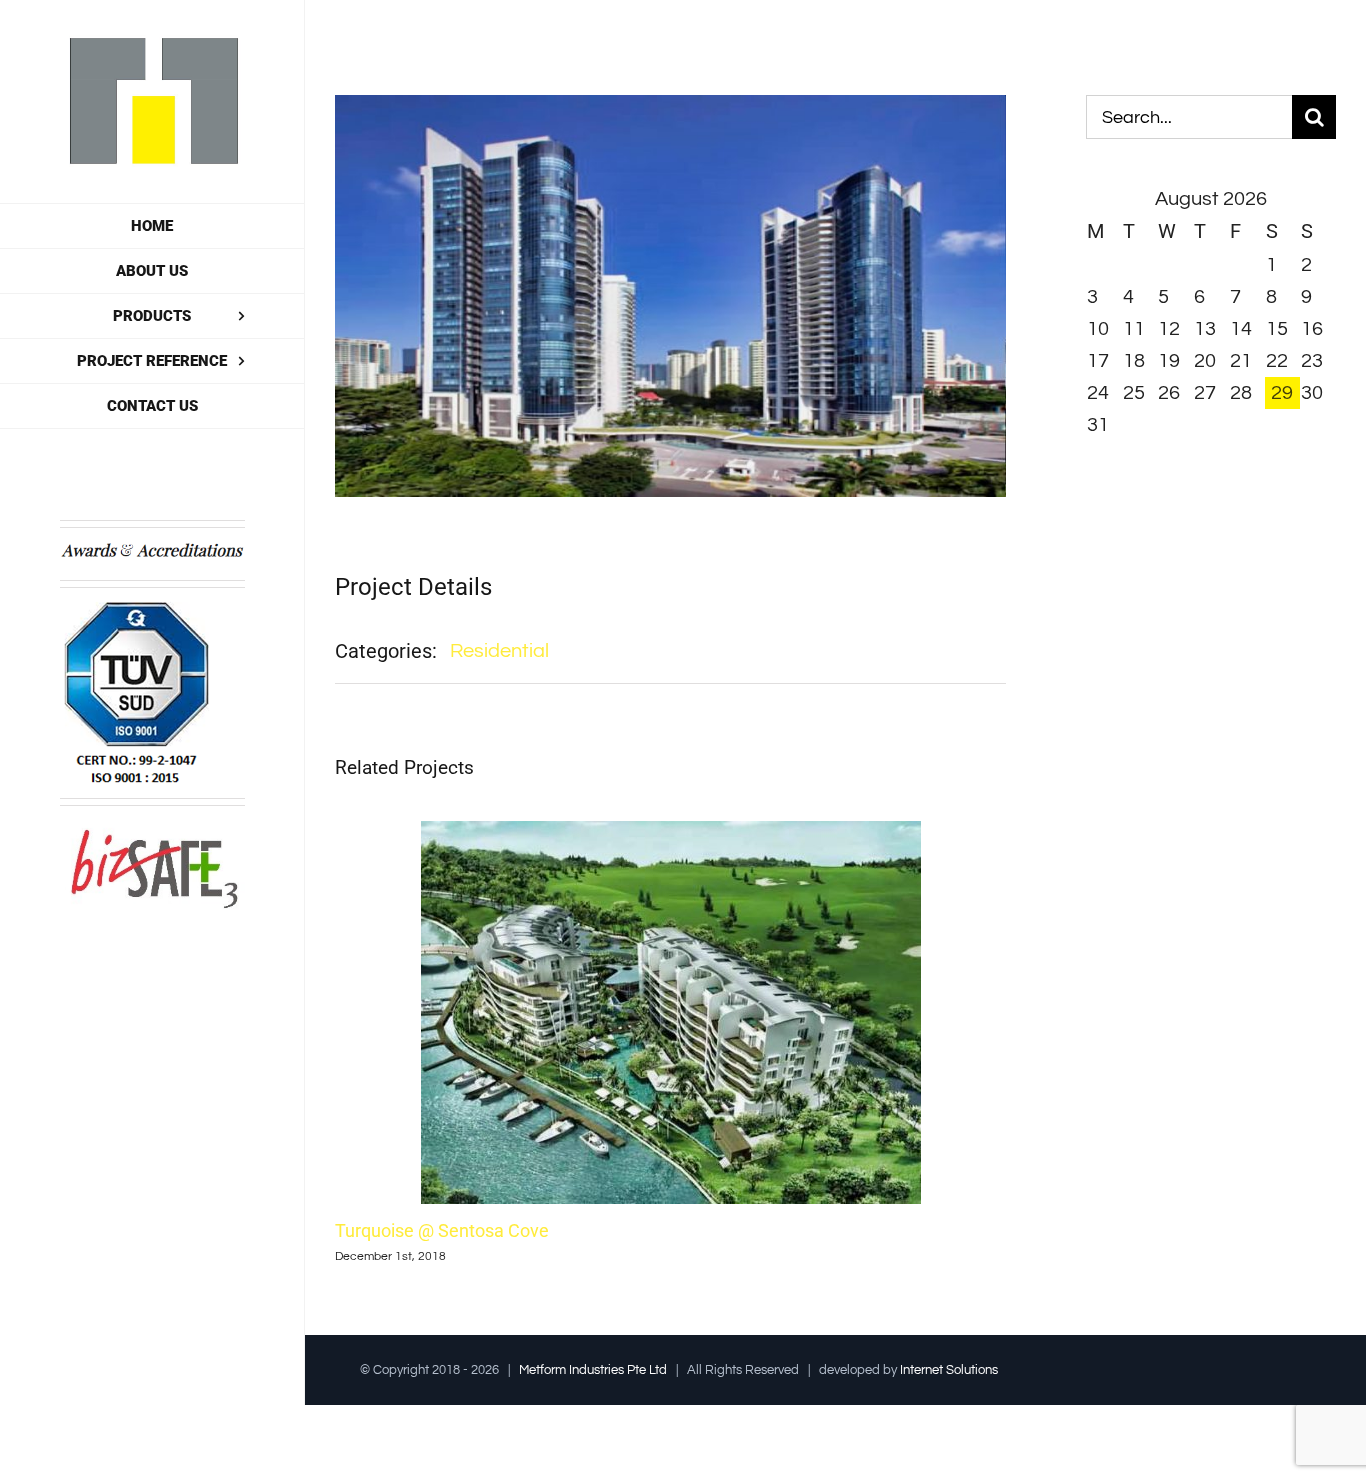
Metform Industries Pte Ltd (593, 1370)
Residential (499, 651)
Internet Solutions (949, 1370)
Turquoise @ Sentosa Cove (442, 1230)
